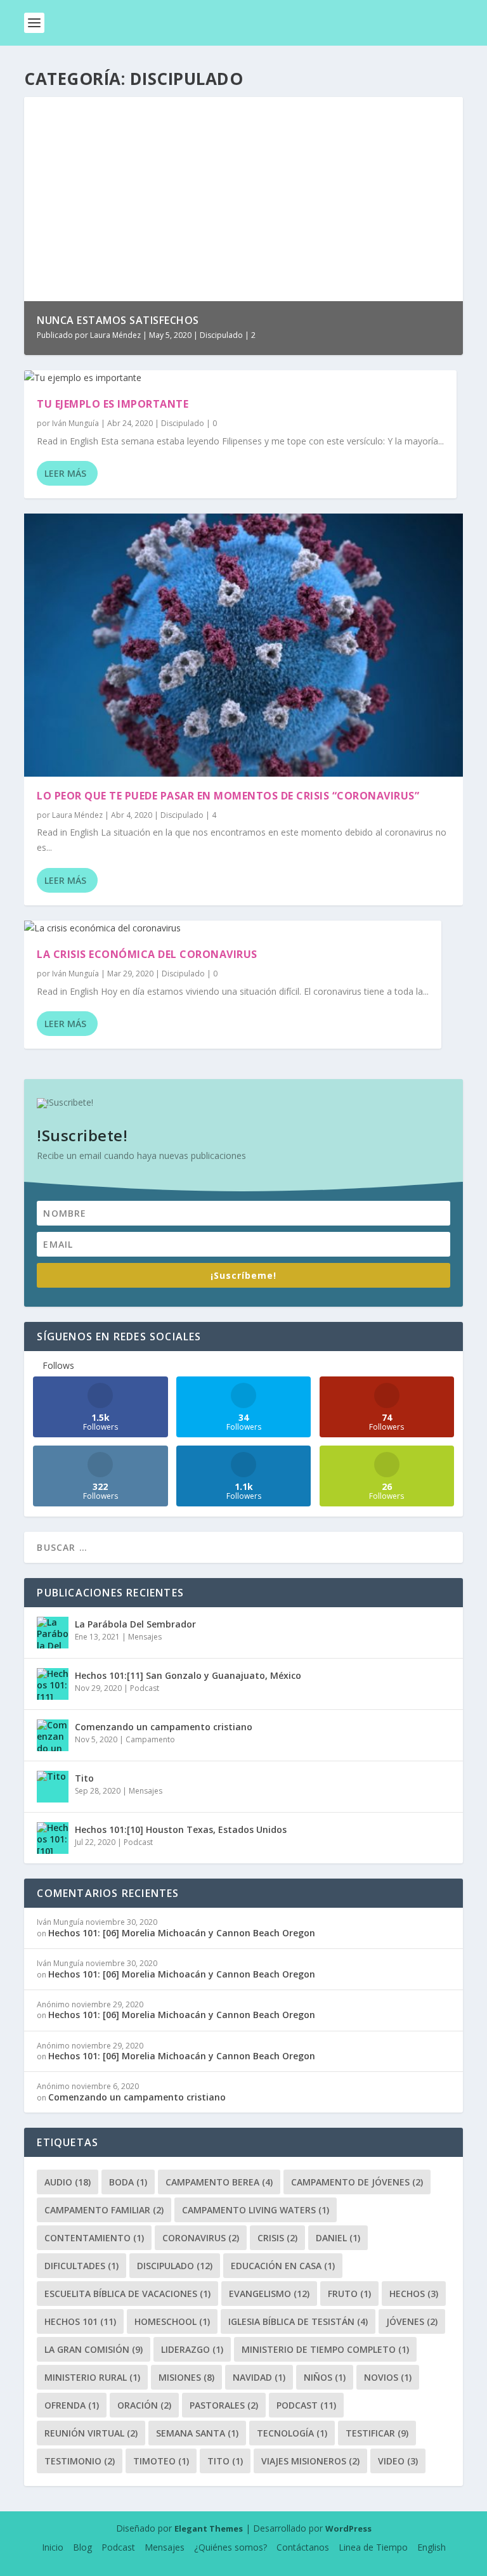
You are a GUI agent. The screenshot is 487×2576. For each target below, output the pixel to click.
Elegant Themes (209, 2528)
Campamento (150, 1739)
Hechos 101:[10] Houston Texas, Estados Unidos (181, 1829)
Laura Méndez (115, 335)
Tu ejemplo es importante (113, 404)
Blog (82, 2547)
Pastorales (224, 2405)
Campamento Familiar (104, 2210)
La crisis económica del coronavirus (147, 954)
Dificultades (81, 2266)
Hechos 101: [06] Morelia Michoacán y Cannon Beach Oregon (182, 1933)
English (432, 2547)
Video (398, 2461)
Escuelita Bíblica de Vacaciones (127, 2294)
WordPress (348, 2528)
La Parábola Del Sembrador (135, 1624)
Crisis (277, 2238)
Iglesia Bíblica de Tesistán (298, 2321)
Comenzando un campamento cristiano (164, 1727)
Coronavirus (201, 2238)
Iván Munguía (75, 423)
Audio (68, 2182)
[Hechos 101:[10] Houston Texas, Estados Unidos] (53, 1838)
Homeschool (172, 2321)
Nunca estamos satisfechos (118, 320)
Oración (144, 2405)
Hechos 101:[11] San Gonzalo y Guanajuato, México (188, 1675)
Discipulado (221, 335)
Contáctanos (303, 2547)
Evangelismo (269, 2294)
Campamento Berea (219, 2182)
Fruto (349, 2294)
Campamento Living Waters (256, 2210)
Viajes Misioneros (310, 2461)
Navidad (259, 2377)
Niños (325, 2377)
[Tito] (53, 1787)
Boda (128, 2182)
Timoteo (161, 2461)
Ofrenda (72, 2405)
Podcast (145, 1688)
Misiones (186, 2377)
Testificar (377, 2433)
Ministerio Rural (92, 2377)
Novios (388, 2377)
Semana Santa (197, 2433)
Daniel (338, 2238)
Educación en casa (283, 2266)
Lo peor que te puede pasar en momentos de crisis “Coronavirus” (228, 796)
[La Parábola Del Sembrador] (53, 1633)
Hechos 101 (80, 2321)
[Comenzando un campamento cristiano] (53, 1735)
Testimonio (80, 2461)
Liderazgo (192, 2349)
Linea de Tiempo (373, 2547)
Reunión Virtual (91, 2433)
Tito (84, 1778)
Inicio (53, 2547)
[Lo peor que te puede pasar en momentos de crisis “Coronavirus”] (243, 645)
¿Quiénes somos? (231, 2547)
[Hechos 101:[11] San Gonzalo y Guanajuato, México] (53, 1684)
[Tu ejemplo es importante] (240, 378)
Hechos (414, 2294)
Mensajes (145, 1637)
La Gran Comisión (94, 2349)
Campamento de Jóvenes (357, 2182)
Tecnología (292, 2433)
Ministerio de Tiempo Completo (325, 2349)
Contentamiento (94, 2238)
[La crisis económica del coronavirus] (233, 928)
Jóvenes (412, 2321)
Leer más (65, 473)
